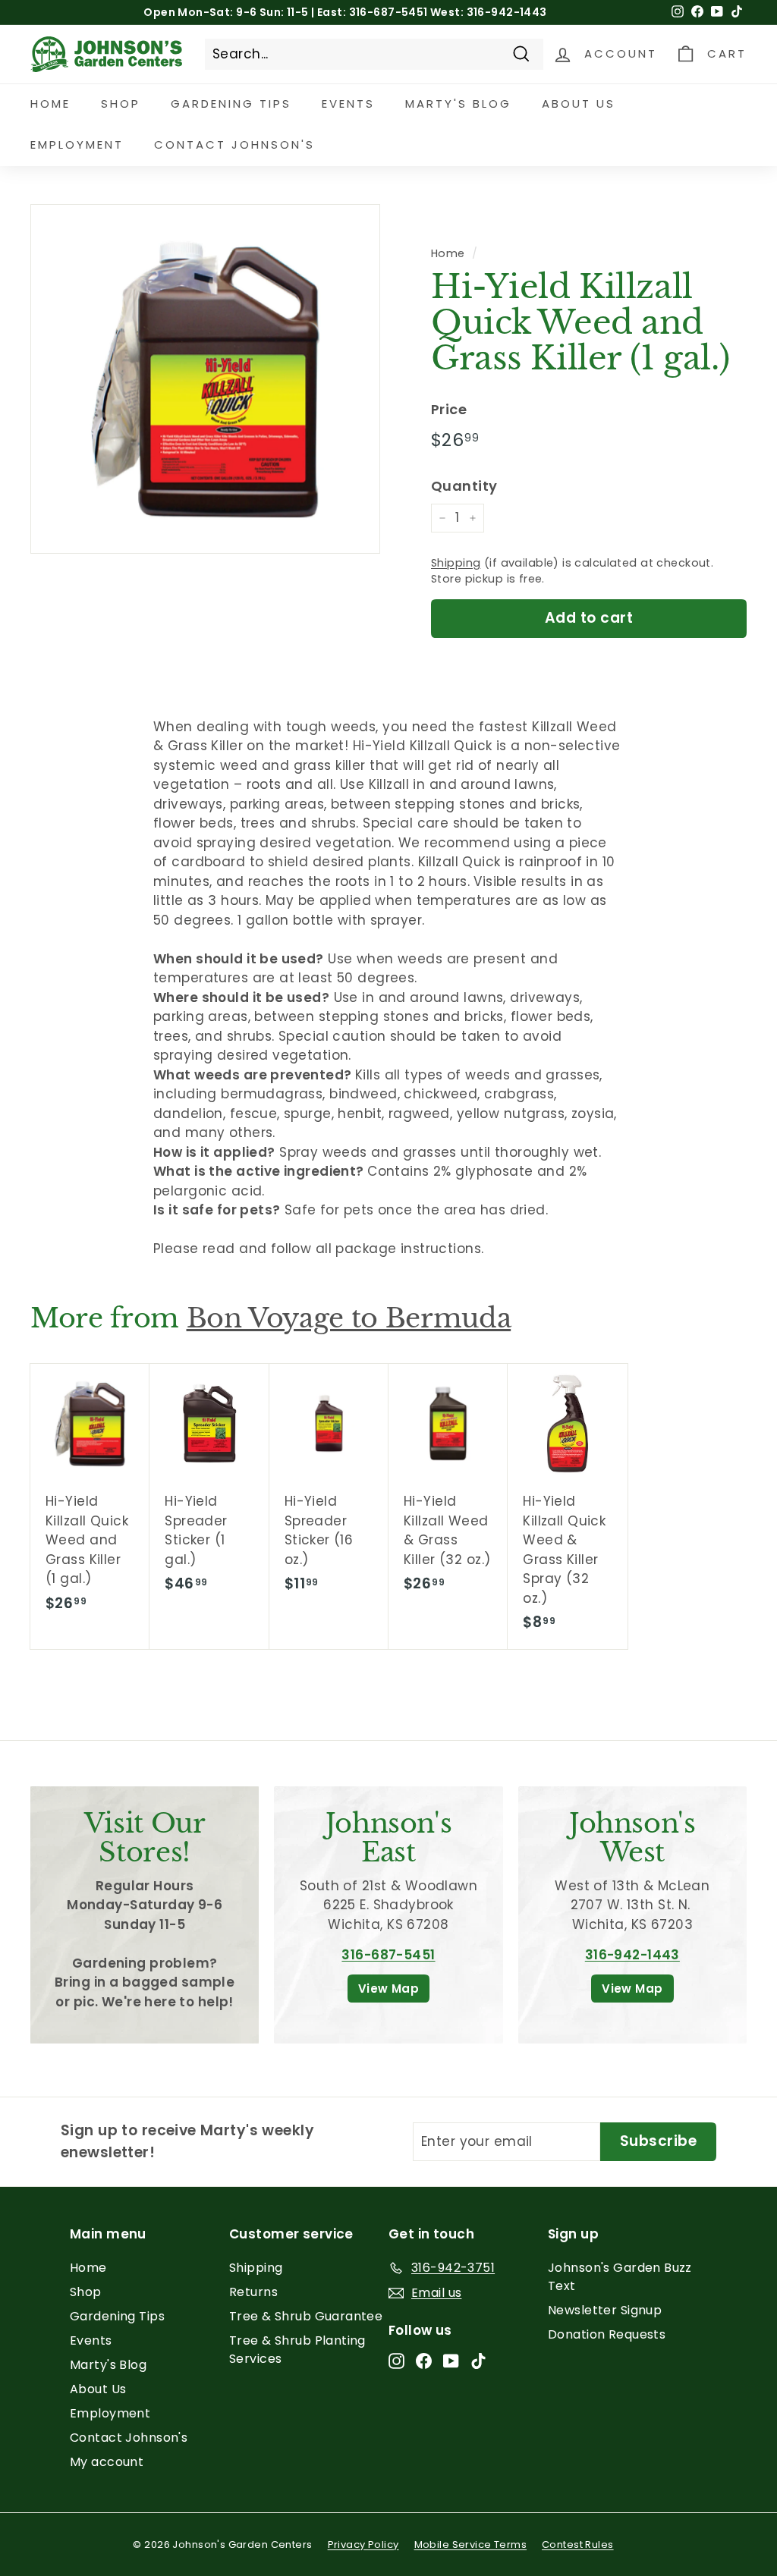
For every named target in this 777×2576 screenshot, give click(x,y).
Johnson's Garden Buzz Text (620, 2277)
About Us (579, 104)
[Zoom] (205, 379)
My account (107, 2462)
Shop (121, 104)
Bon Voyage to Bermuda (349, 1318)
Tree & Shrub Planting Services (297, 2350)
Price (449, 409)
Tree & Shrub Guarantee (306, 2316)
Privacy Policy (363, 2545)
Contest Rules (578, 2545)
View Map (388, 1989)
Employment (77, 145)
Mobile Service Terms (471, 2545)
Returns (253, 2292)
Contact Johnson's (234, 145)
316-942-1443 (632, 1955)
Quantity (464, 486)
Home (50, 104)
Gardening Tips (231, 104)
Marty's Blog (458, 104)
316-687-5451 (388, 1955)
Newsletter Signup (605, 2310)
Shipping (456, 563)
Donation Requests (607, 2334)
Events (348, 104)
